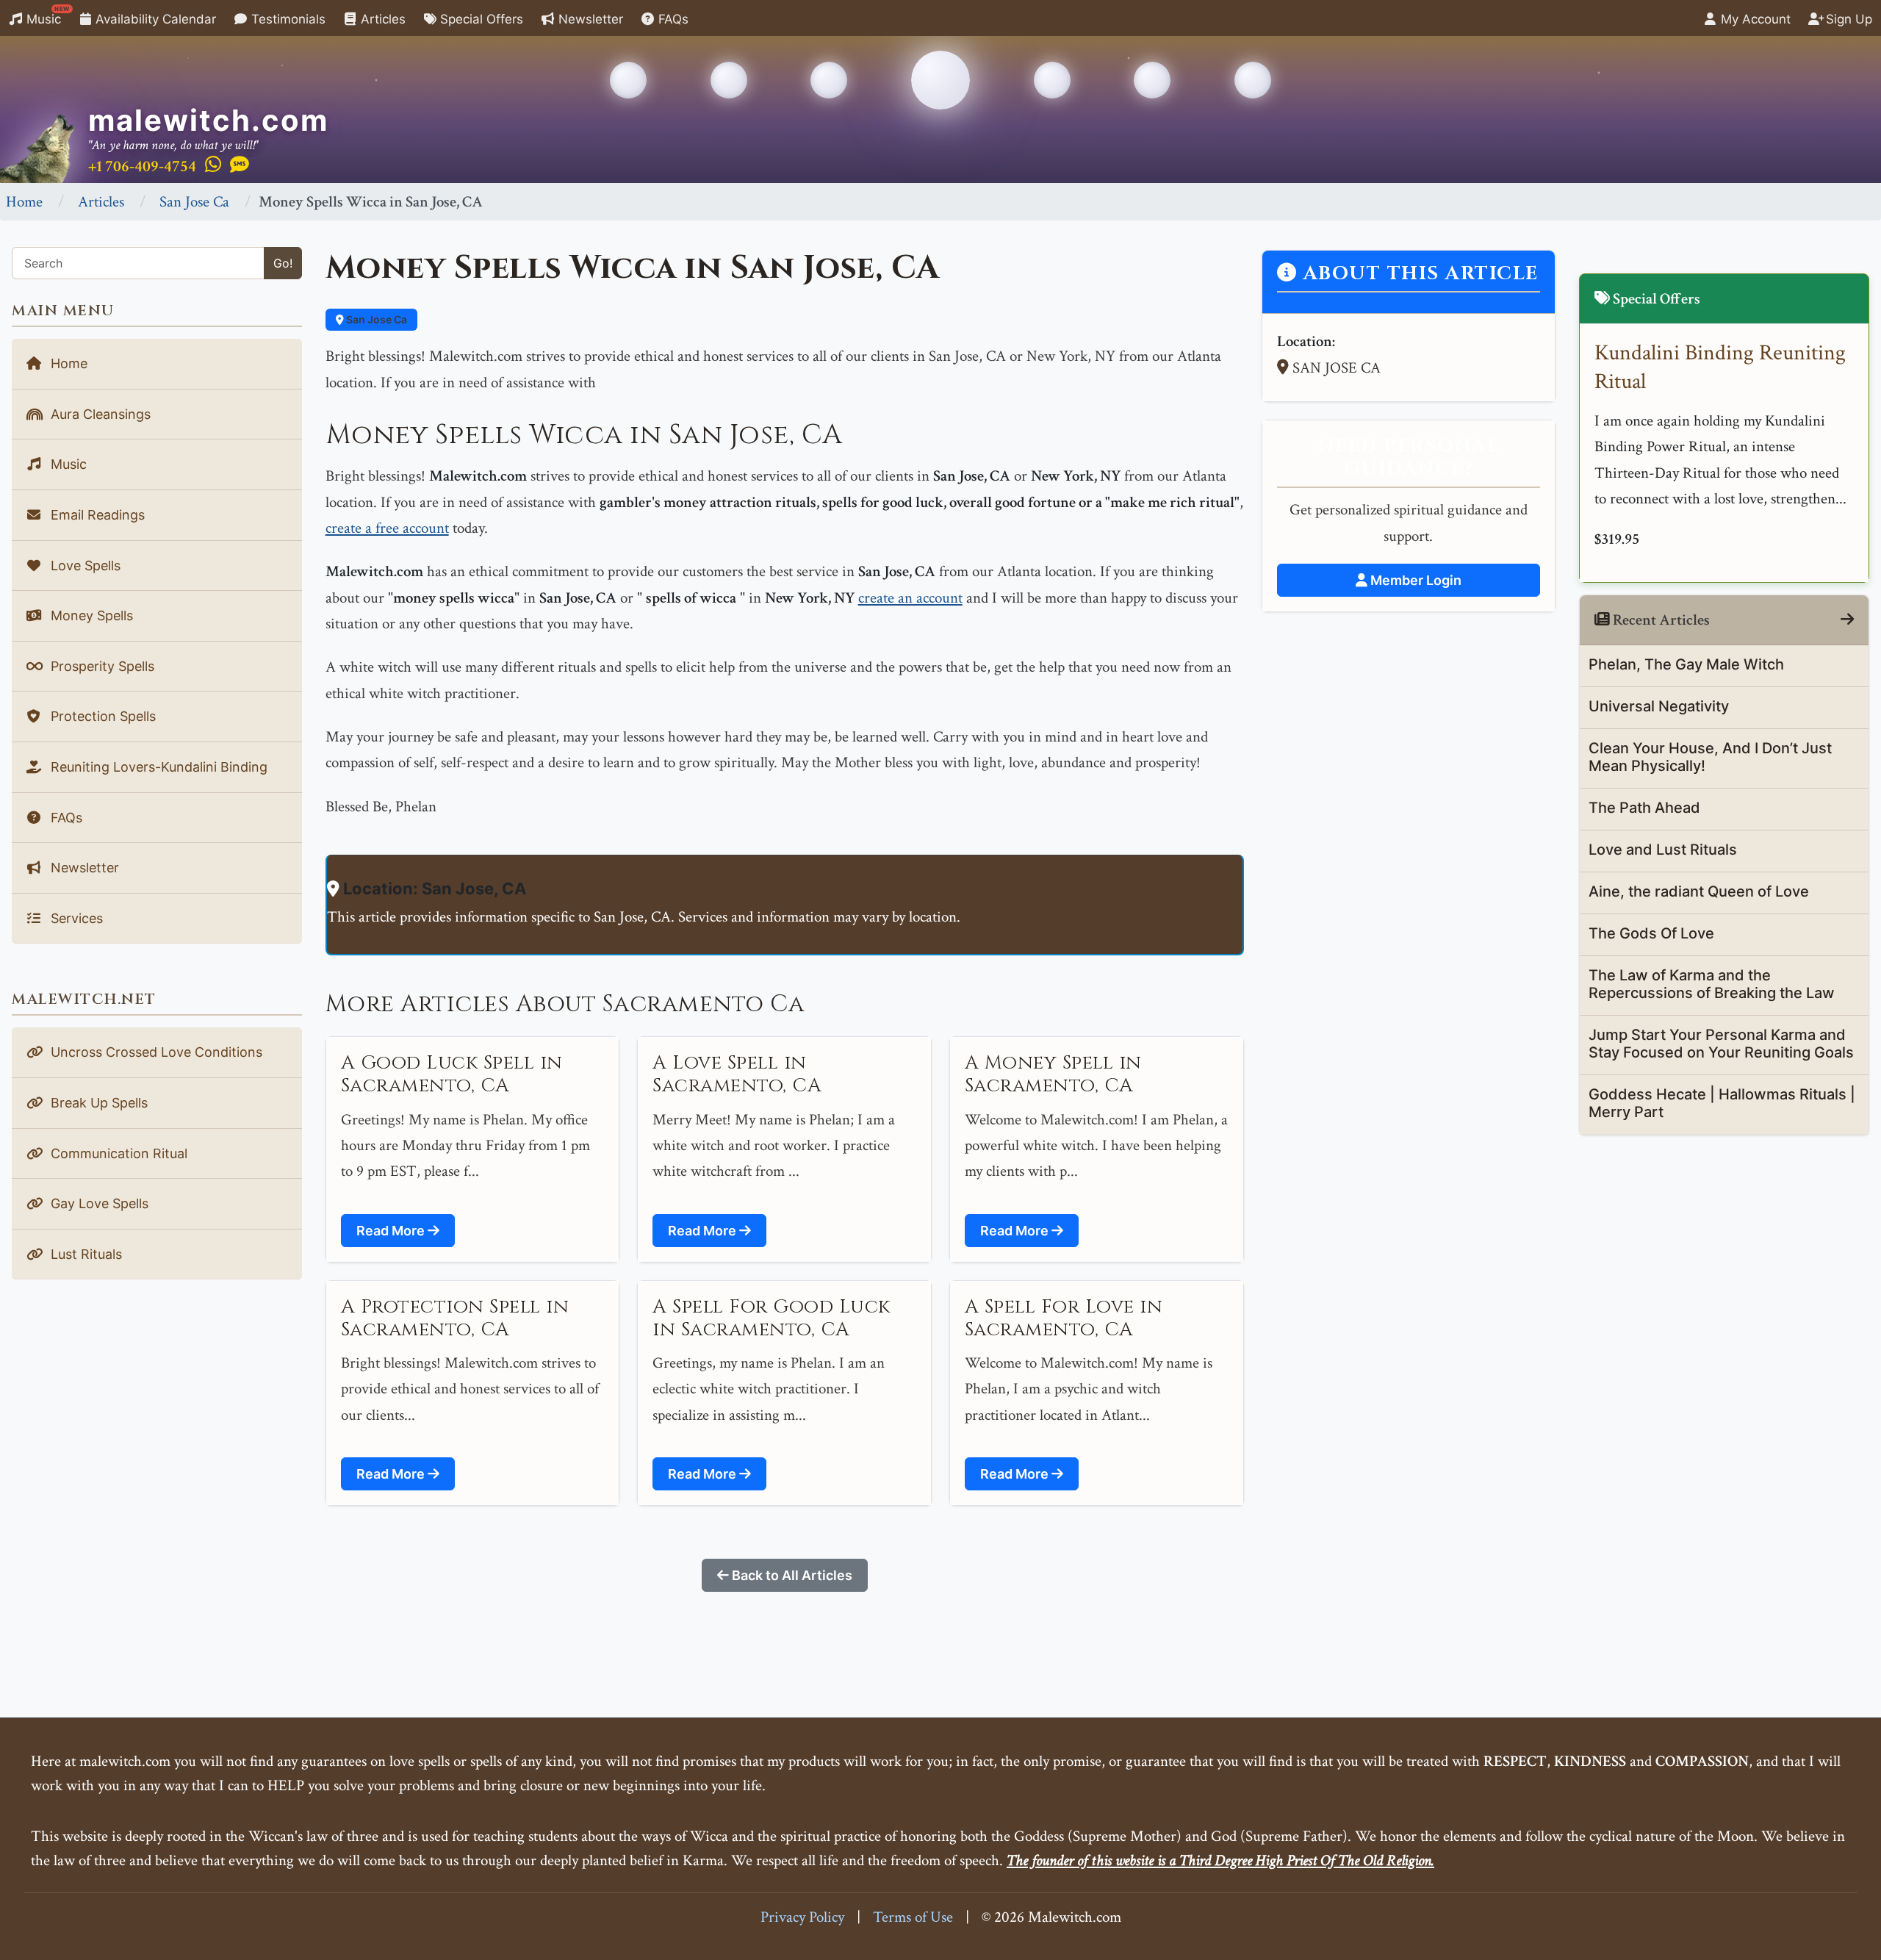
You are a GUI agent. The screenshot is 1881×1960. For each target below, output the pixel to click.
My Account (1754, 19)
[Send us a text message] (240, 165)
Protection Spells (101, 716)
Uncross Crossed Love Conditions (155, 1052)
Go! (283, 263)
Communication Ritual (117, 1153)
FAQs (672, 19)
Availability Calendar (154, 19)
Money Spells (90, 615)
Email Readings (96, 515)
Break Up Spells (97, 1103)
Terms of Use (913, 1917)
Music (46, 16)
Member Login (1414, 580)
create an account (910, 598)
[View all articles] (1847, 620)
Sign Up (1847, 19)
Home (24, 202)
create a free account (387, 528)
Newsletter (589, 19)
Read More (392, 1231)
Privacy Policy (802, 1917)
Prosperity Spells (101, 666)
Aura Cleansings (99, 414)
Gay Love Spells (98, 1203)
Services (75, 918)
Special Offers (480, 19)
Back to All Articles (791, 1575)
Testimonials (287, 19)
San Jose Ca (194, 202)
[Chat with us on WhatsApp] (213, 165)
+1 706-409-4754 (142, 166)
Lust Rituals (84, 1254)
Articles (381, 19)
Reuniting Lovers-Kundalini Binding (157, 767)
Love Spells (84, 566)
